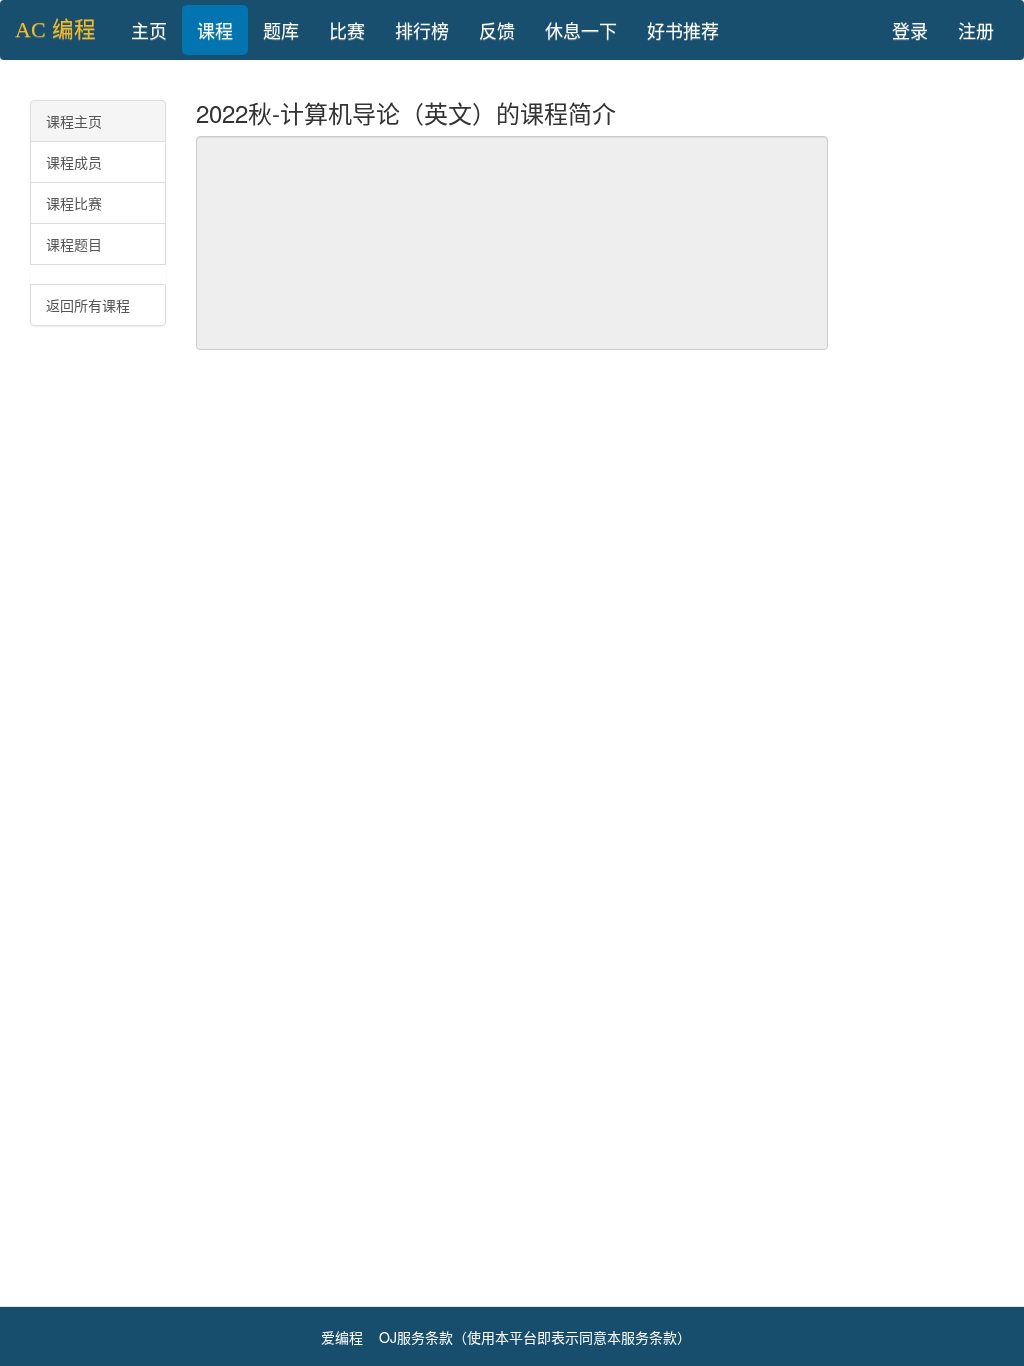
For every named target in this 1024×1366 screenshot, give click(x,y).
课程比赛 (74, 203)
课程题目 (74, 244)
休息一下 (581, 30)
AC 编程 (55, 30)
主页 (149, 30)
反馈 (497, 30)
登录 (910, 30)
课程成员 (74, 162)
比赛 (347, 30)
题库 (281, 30)
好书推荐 (683, 30)
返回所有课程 (88, 305)
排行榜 (422, 30)
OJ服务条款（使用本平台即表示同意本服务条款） (535, 1337)
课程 (215, 30)
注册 (976, 30)
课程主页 (74, 121)
